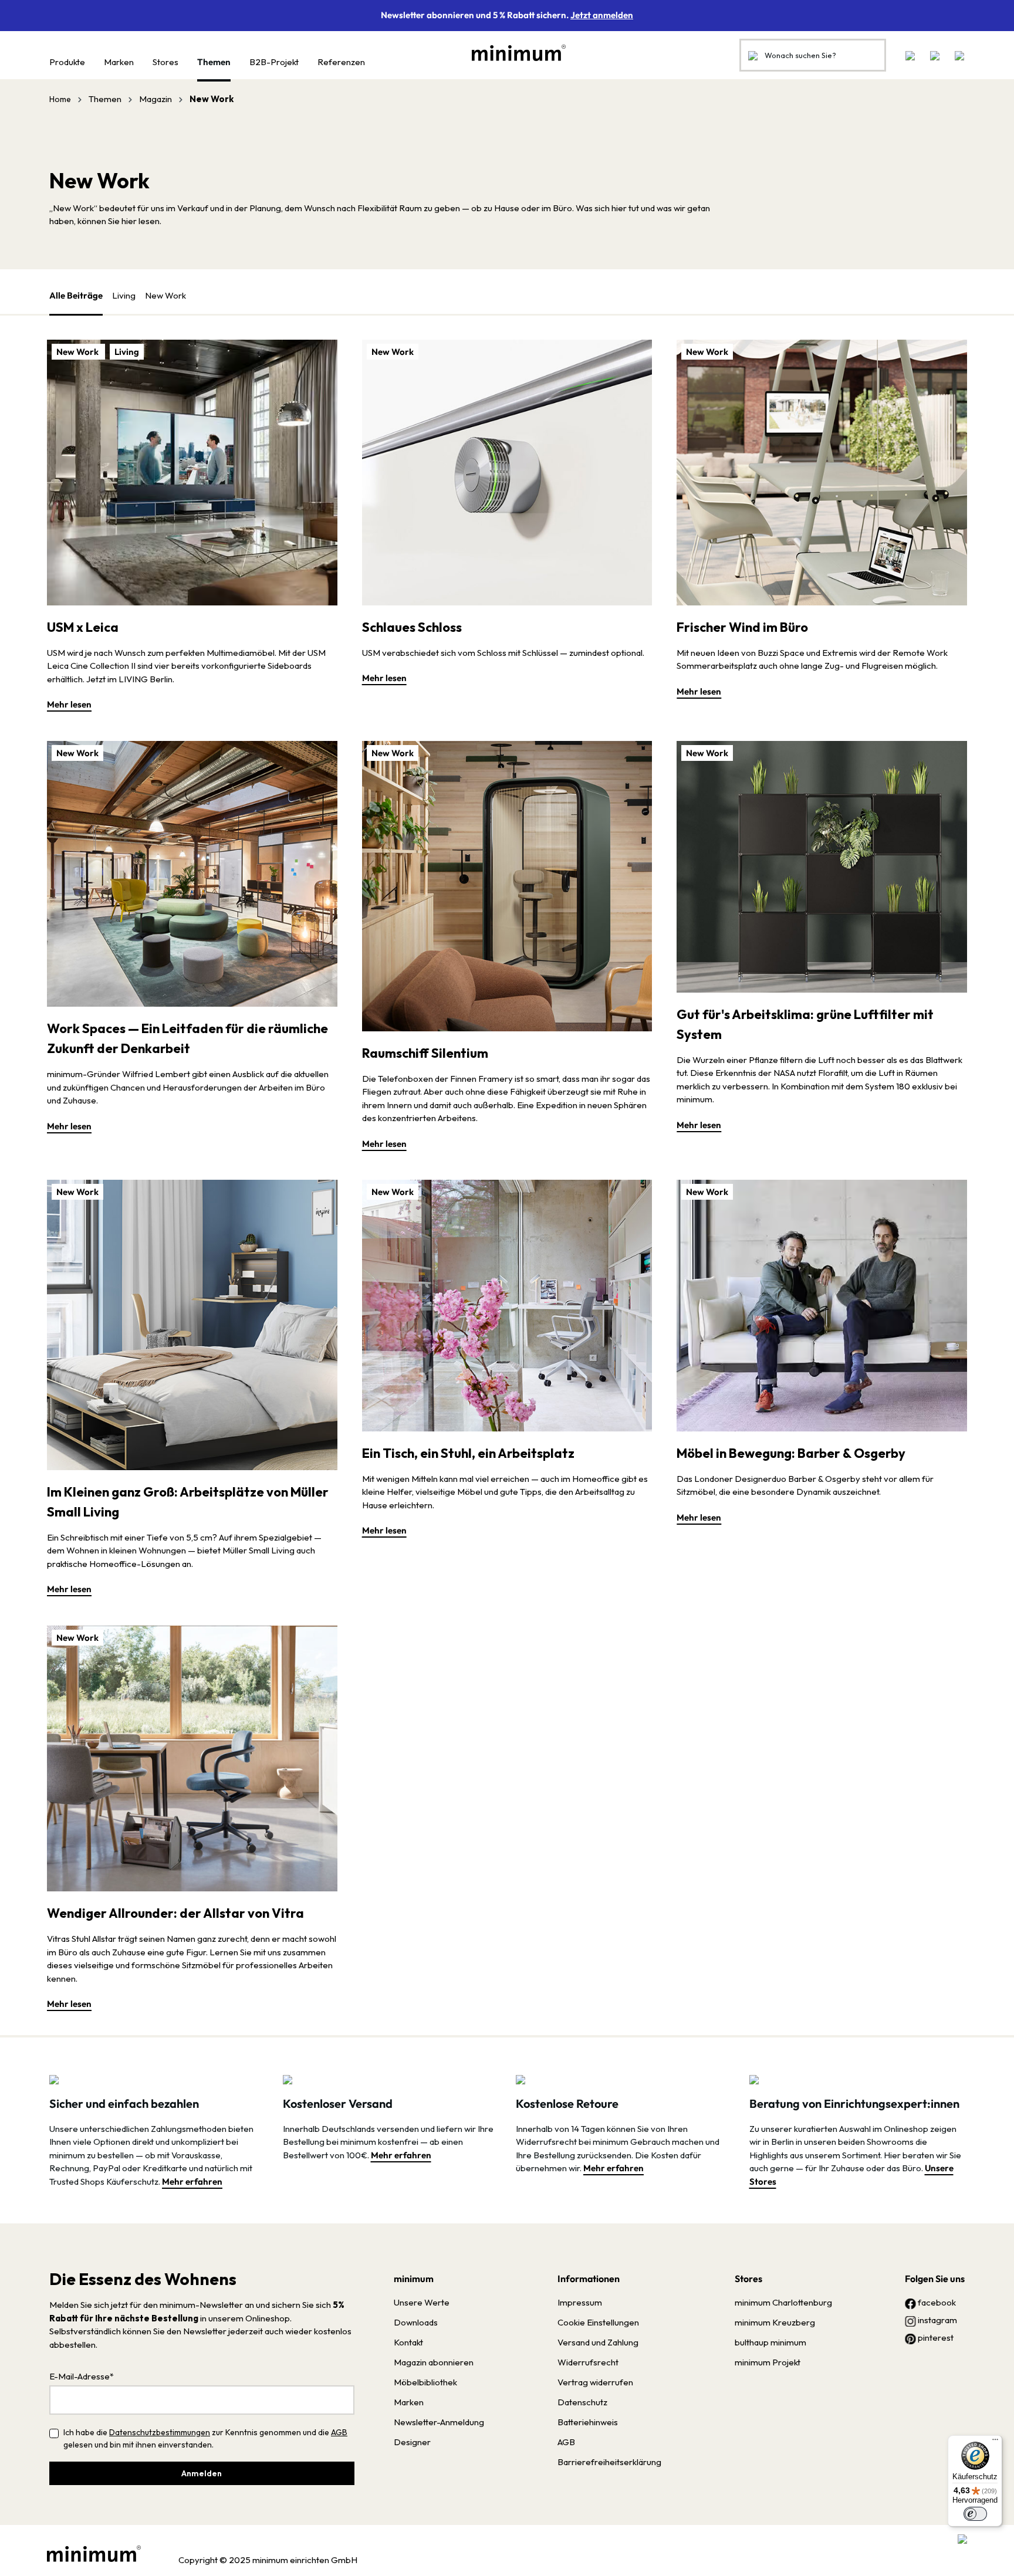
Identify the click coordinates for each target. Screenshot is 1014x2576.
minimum (414, 2279)
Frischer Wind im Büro (742, 627)
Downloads (416, 2322)
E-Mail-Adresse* (82, 2376)
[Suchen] (753, 55)
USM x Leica (83, 627)
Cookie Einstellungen (598, 2322)
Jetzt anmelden (602, 15)
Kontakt (408, 2342)
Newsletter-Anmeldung (439, 2422)
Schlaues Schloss (412, 627)
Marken (409, 2402)
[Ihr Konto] (935, 55)
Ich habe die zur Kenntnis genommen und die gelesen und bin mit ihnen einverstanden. (205, 2438)
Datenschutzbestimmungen (160, 2432)
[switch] (975, 2514)
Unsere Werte (422, 2302)
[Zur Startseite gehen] (513, 53)
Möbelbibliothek (425, 2382)
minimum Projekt (768, 2362)
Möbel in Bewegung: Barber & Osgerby (791, 1453)
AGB (339, 2432)
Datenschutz (582, 2402)
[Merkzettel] (910, 55)
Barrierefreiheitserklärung (609, 2462)
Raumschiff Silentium (425, 1053)
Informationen (589, 2279)
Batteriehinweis (588, 2422)
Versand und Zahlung (598, 2342)
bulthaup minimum (770, 2342)
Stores (748, 2279)
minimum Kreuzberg (775, 2322)
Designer (412, 2442)
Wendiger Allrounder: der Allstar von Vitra (175, 1913)
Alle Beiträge (76, 295)
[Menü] (995, 2442)
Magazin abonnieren (434, 2362)
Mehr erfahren (192, 2181)
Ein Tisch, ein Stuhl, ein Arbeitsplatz (468, 1453)
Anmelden (202, 2473)
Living (124, 295)
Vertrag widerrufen (595, 2382)
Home (60, 99)
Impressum (580, 2302)
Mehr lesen (69, 704)
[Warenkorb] (956, 55)
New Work (165, 295)
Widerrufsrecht (588, 2362)
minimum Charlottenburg (783, 2302)
